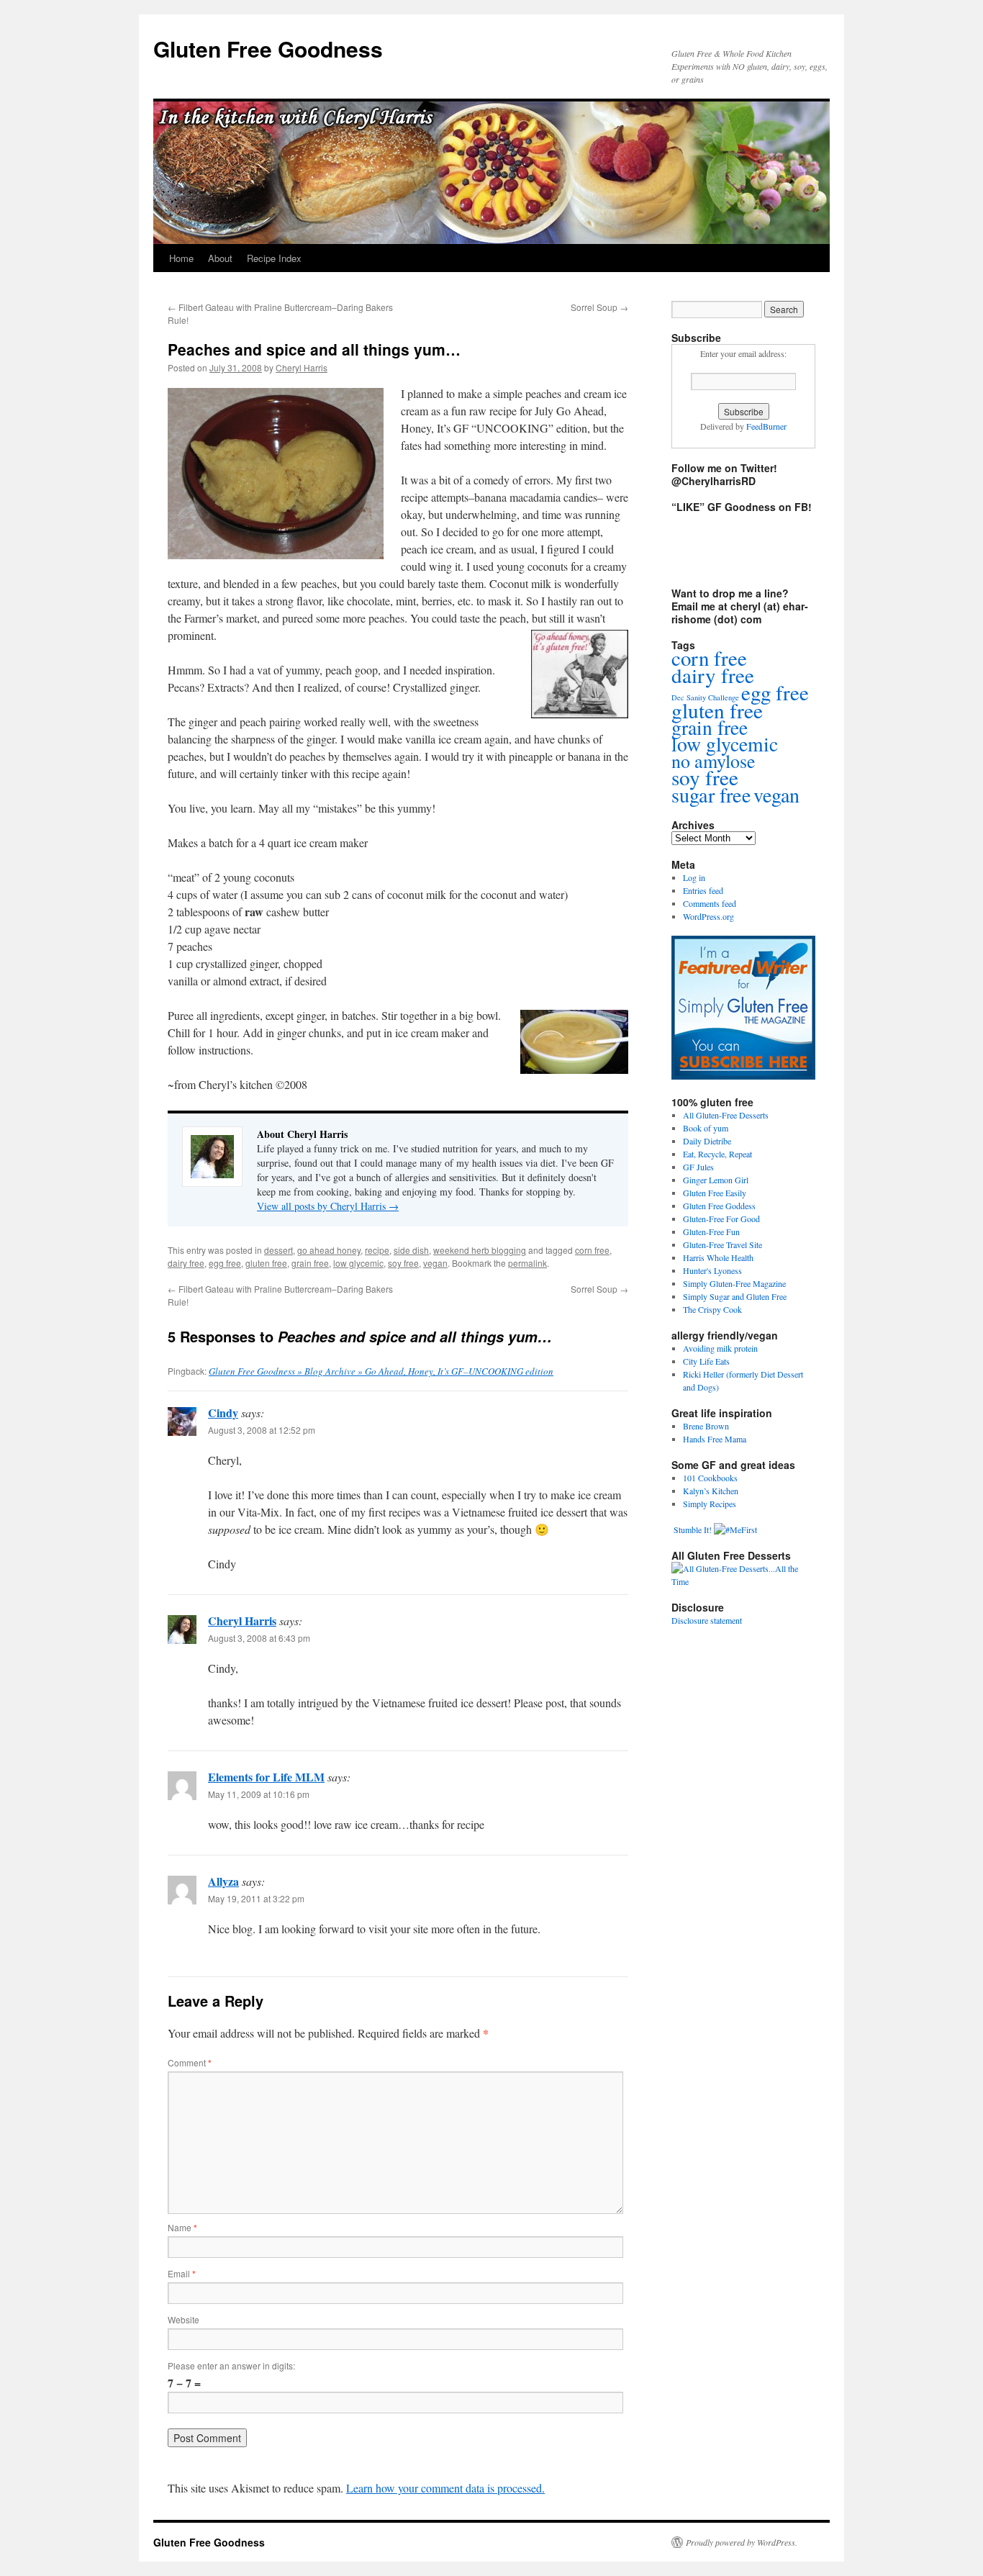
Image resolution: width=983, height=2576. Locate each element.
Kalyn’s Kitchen (711, 1491)
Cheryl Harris (302, 367)
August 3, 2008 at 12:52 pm (262, 1430)
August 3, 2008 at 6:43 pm (259, 1638)
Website (184, 2319)
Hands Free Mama (715, 1439)
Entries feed (703, 890)
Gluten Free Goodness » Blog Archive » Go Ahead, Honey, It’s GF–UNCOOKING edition (381, 1371)
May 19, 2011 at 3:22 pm (256, 1898)
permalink (527, 1263)
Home (181, 258)
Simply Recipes (710, 1504)
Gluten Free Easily (715, 1193)
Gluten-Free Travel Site (722, 1244)
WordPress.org (708, 916)
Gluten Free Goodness (268, 49)
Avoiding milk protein (720, 1348)
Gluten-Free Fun (711, 1231)
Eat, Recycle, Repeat (717, 1154)
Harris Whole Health (718, 1257)
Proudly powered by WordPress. (742, 2542)
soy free (403, 1263)
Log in (694, 877)
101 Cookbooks (710, 1478)
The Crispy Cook (712, 1309)
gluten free (266, 1263)
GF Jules (698, 1167)
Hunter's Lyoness (712, 1270)
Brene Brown (706, 1426)
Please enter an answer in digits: (231, 2365)
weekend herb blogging (480, 1250)
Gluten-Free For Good (721, 1219)
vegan (435, 1263)
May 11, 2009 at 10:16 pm (259, 1794)
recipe (377, 1250)
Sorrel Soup (599, 307)
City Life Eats (706, 1361)
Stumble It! (692, 1529)
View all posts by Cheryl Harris (328, 1206)
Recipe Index (274, 258)
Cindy (223, 1413)
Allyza (223, 1881)
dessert (278, 1250)
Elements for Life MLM (266, 1777)
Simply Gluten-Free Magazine (734, 1283)
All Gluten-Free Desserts (726, 1115)
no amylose (714, 761)
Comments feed (710, 903)
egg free (225, 1263)
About (220, 258)
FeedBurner (766, 426)
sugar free (711, 795)
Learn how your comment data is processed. (445, 2488)
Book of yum (706, 1128)
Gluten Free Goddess (719, 1206)
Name (182, 2227)
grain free (310, 1263)
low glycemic (358, 1263)
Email (182, 2273)
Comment (190, 2062)
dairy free (186, 1263)
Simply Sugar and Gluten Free (735, 1296)
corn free (592, 1250)
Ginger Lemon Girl (716, 1180)
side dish (411, 1250)
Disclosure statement (707, 1620)
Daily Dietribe (707, 1141)
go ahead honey (329, 1250)
